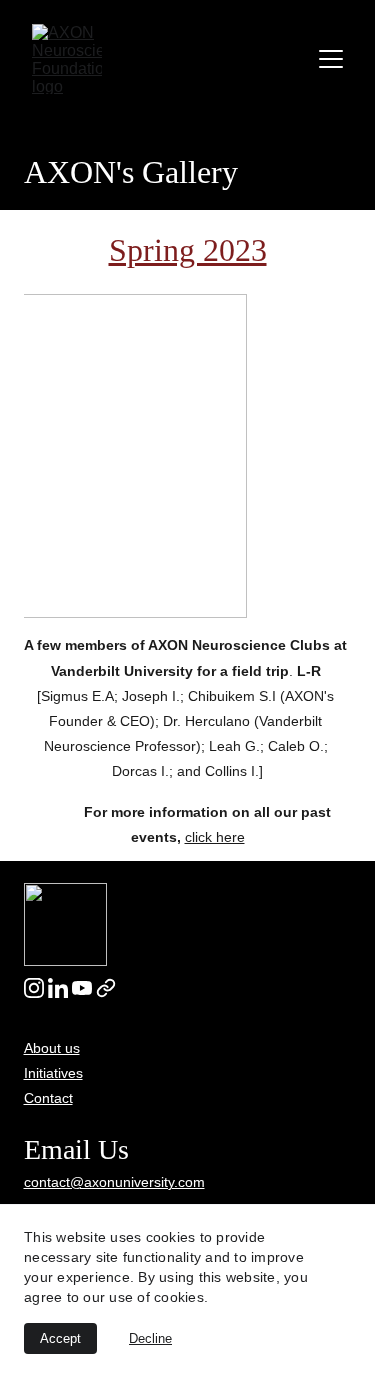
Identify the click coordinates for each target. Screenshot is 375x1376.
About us (52, 1048)
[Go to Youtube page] (82, 988)
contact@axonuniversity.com (114, 1182)
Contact (48, 1098)
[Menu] (331, 59)
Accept (60, 1338)
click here (215, 837)
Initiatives (53, 1073)
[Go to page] (106, 988)
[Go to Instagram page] (34, 988)
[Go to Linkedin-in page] (58, 988)
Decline (150, 1338)
